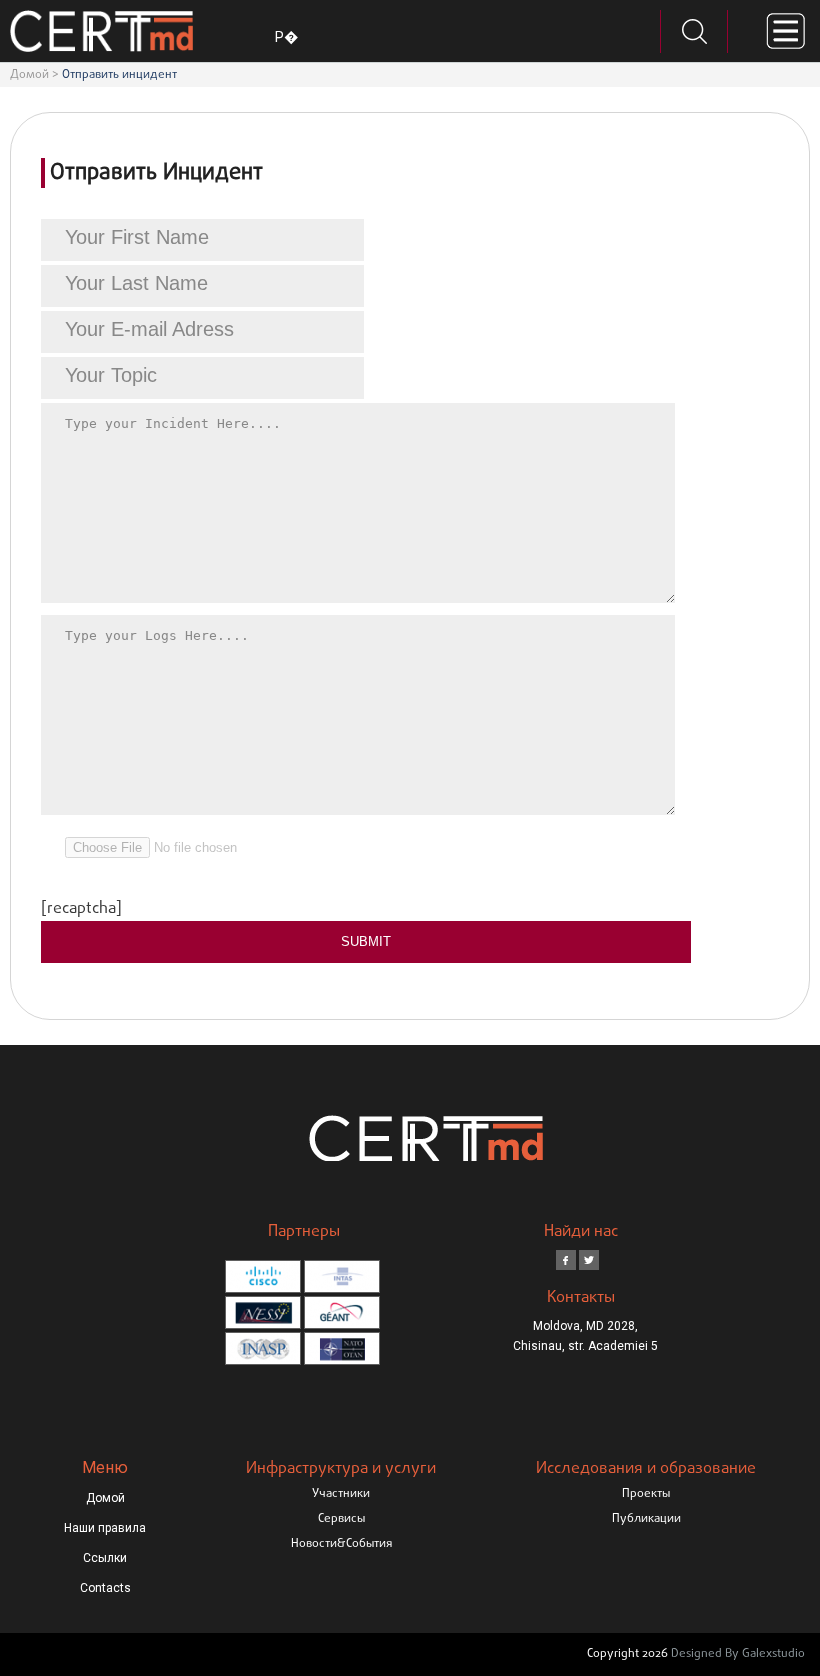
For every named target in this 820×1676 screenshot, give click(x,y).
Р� (286, 37)
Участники (341, 1494)
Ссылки (105, 1558)
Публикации (646, 1519)
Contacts (105, 1588)
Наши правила (105, 1528)
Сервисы (341, 1519)
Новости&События (341, 1544)
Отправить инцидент (119, 75)
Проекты (646, 1494)
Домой (29, 75)
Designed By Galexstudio (738, 1654)
